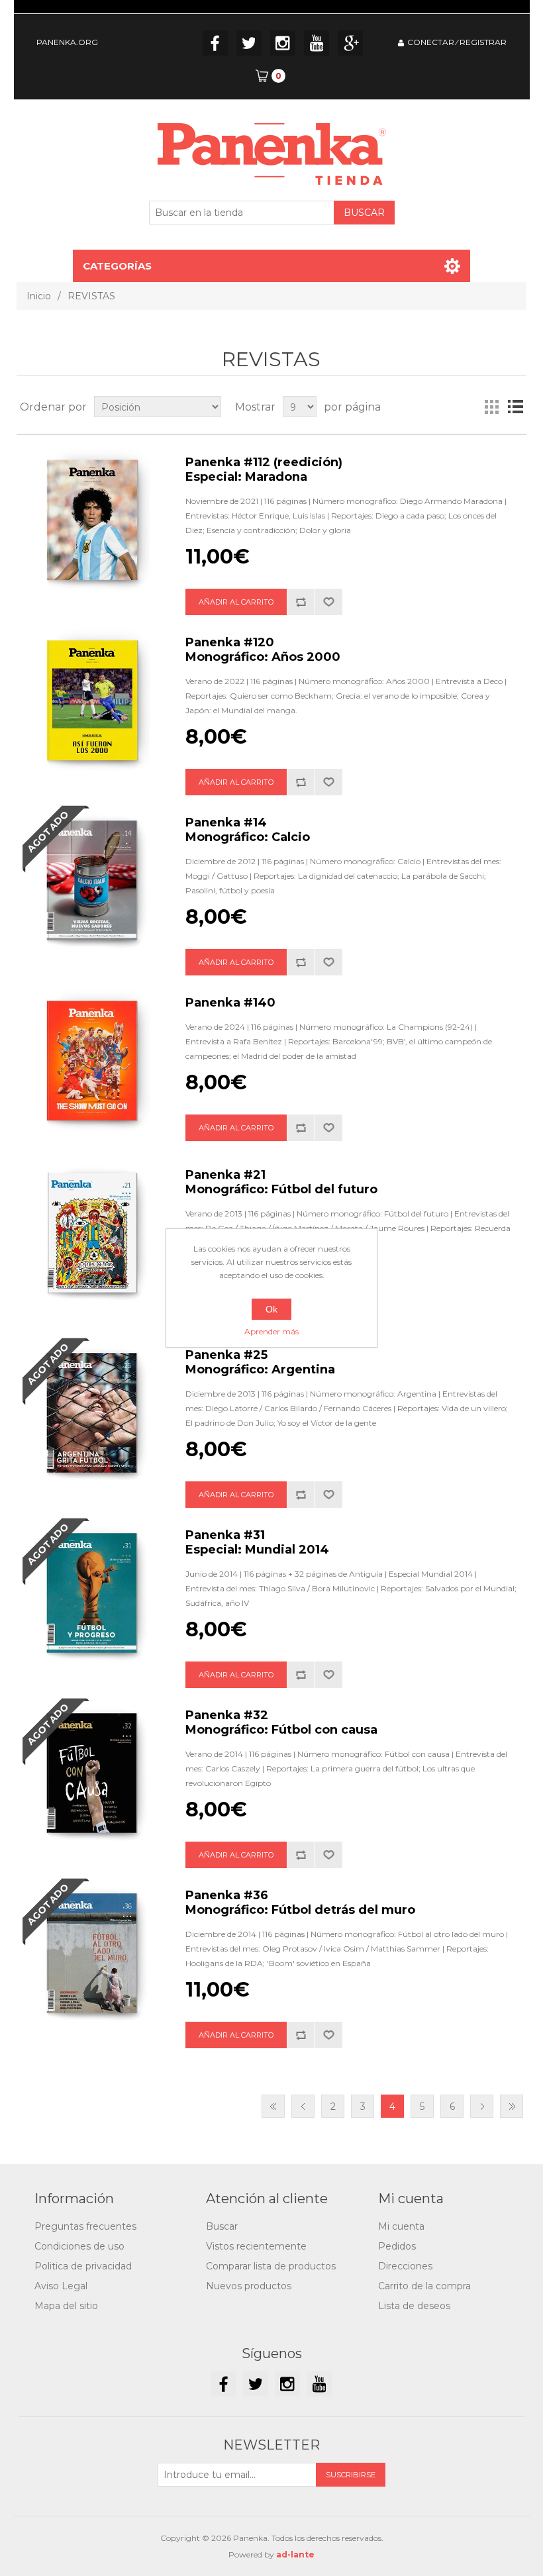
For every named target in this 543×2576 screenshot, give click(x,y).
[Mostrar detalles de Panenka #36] (93, 1954)
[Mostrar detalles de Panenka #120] (93, 701)
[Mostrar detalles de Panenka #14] (93, 881)
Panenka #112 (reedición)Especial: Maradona (264, 470)
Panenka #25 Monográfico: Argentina (260, 1362)
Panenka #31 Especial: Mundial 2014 (257, 1542)
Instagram (283, 43)
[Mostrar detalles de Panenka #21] (93, 1234)
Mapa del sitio (66, 2306)
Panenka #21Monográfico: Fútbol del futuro (281, 1182)
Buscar (222, 2226)
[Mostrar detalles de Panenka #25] (93, 1414)
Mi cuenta (401, 2226)
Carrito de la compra (424, 2286)
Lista (515, 407)
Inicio (39, 296)
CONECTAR (431, 42)
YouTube (317, 43)
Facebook (215, 43)
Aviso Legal (61, 2286)
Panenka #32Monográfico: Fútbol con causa (281, 1722)
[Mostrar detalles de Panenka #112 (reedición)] (93, 521)
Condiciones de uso (79, 2246)
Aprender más (271, 1331)
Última (512, 2106)
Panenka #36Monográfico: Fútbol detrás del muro (300, 1903)
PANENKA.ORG (67, 42)
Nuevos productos (249, 2286)
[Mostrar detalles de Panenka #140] (93, 1062)
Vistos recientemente (256, 2246)
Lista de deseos (414, 2306)
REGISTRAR (483, 42)
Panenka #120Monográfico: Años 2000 (263, 650)
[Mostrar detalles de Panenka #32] (93, 1774)
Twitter (249, 43)
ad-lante (295, 2554)
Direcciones (405, 2266)
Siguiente (482, 2106)
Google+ (350, 43)
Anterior (303, 2106)
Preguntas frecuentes (85, 2226)
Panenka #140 (230, 1003)
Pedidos (397, 2246)
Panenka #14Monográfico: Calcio (248, 830)
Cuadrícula (491, 407)
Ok (271, 1309)
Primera (273, 2106)
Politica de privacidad (83, 2266)
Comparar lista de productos (271, 2266)
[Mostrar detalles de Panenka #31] (93, 1594)
